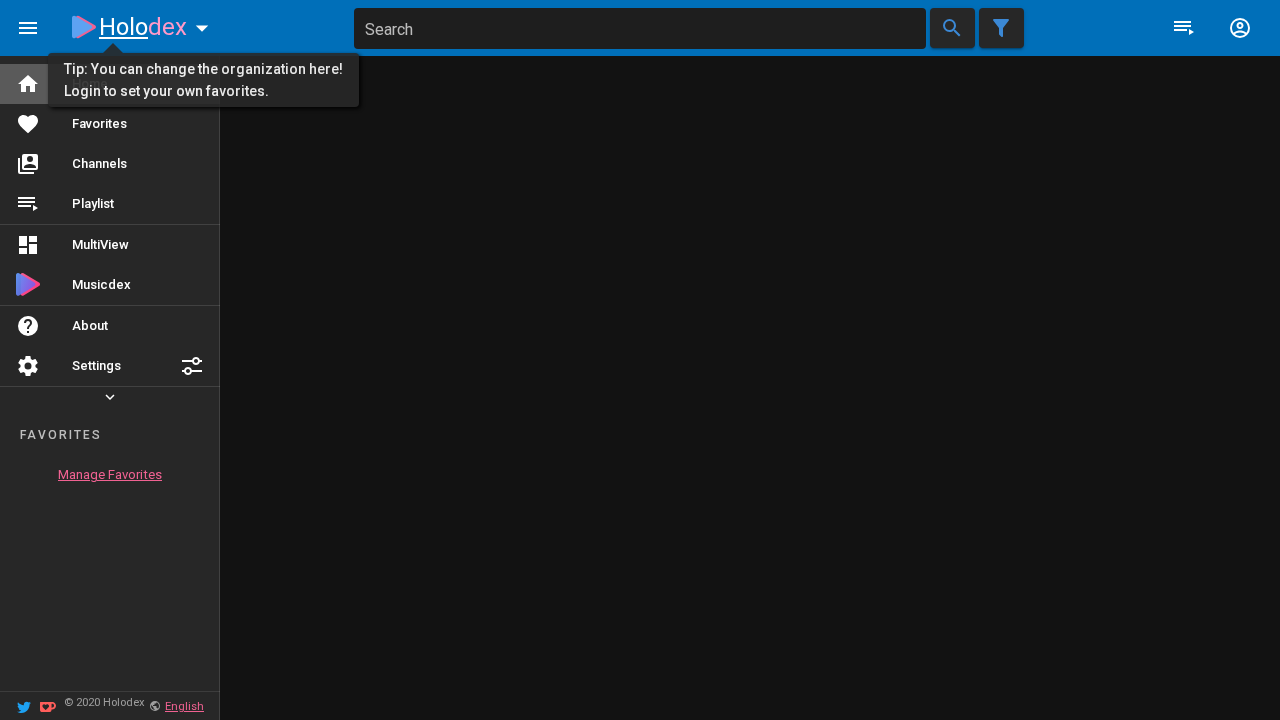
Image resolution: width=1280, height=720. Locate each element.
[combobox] (640, 28)
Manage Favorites (110, 474)
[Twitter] (24, 705)
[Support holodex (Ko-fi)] (48, 705)
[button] (192, 366)
